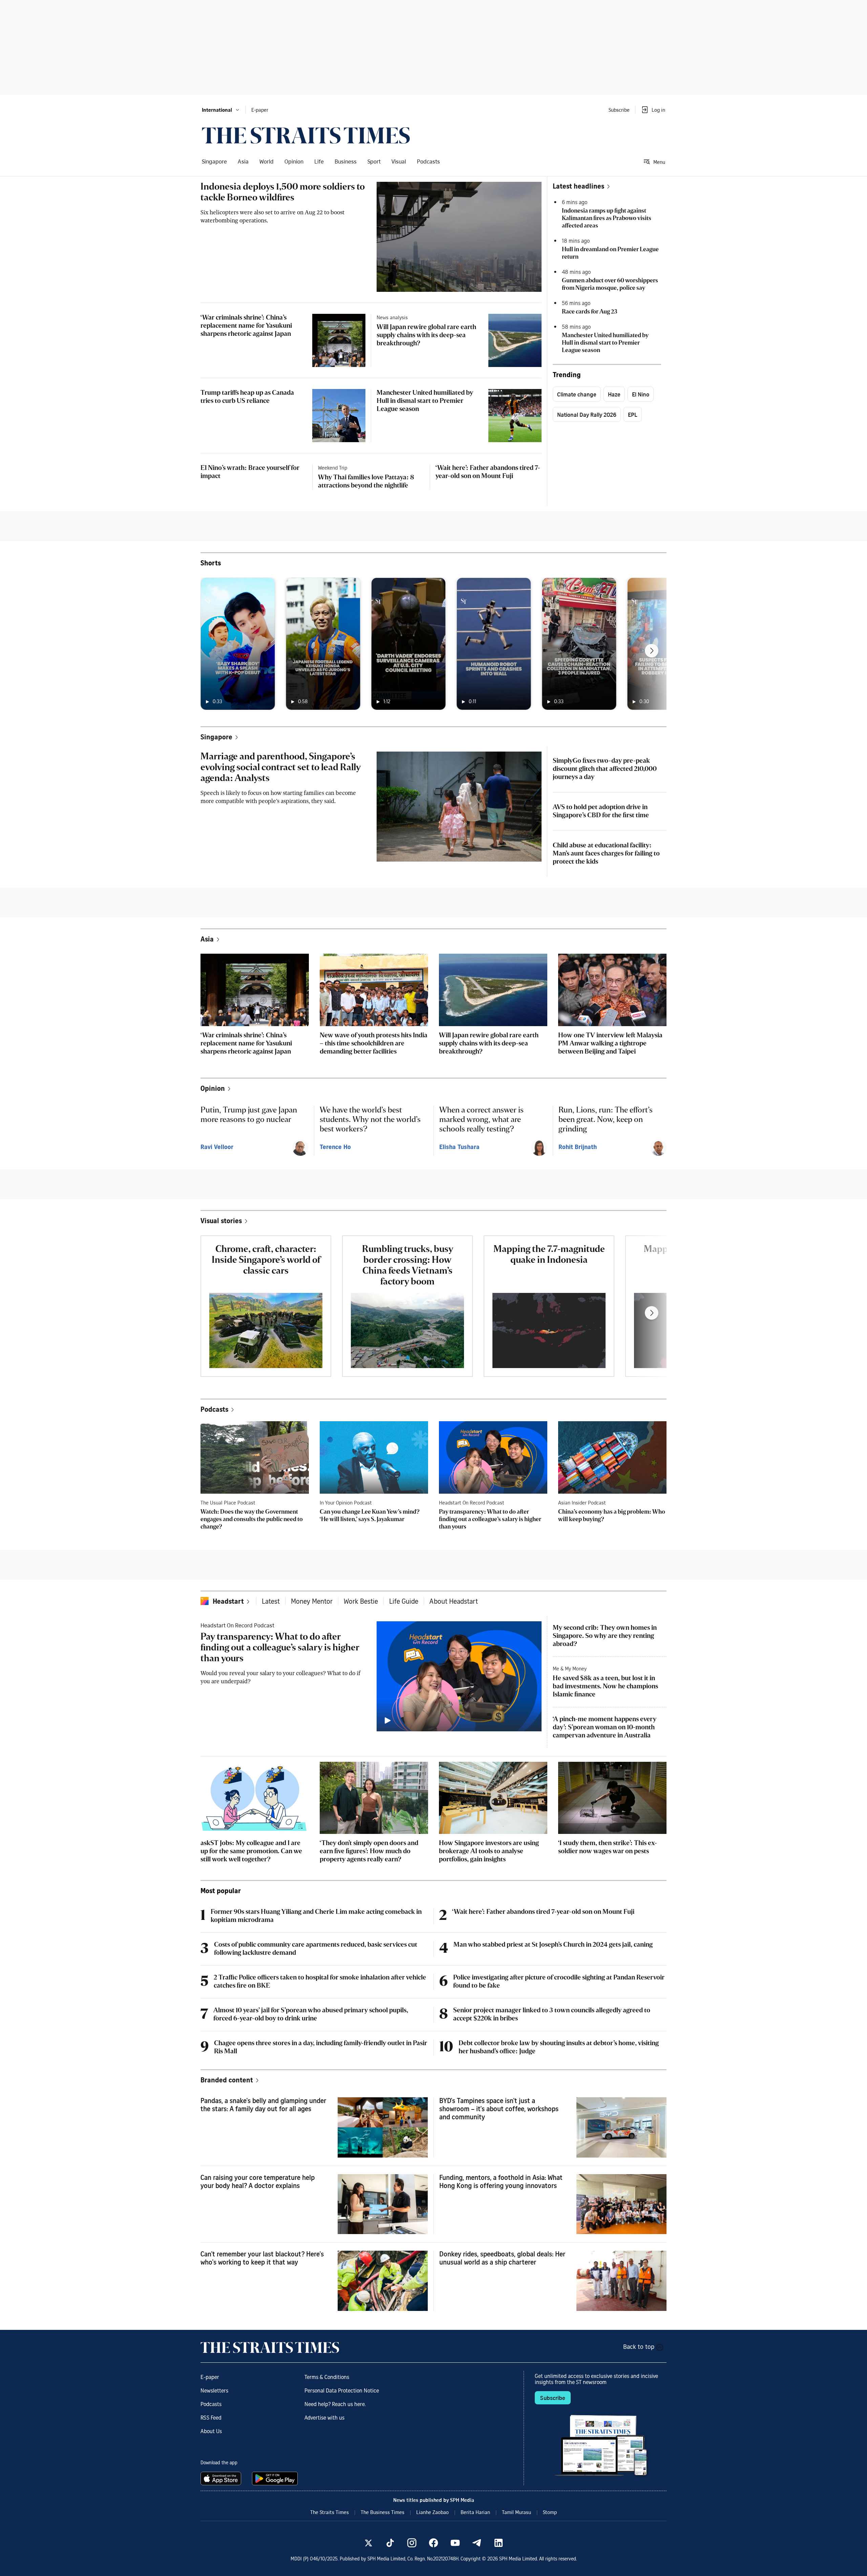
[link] (306, 135)
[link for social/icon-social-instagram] (412, 2543)
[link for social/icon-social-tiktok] (390, 2543)
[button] (221, 110)
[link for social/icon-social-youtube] (455, 2543)
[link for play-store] (276, 2478)
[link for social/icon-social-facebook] (433, 2543)
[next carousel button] (652, 651)
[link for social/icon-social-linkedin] (499, 2543)
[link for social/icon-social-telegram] (477, 2543)
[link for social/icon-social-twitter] (368, 2543)
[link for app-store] (222, 2478)
